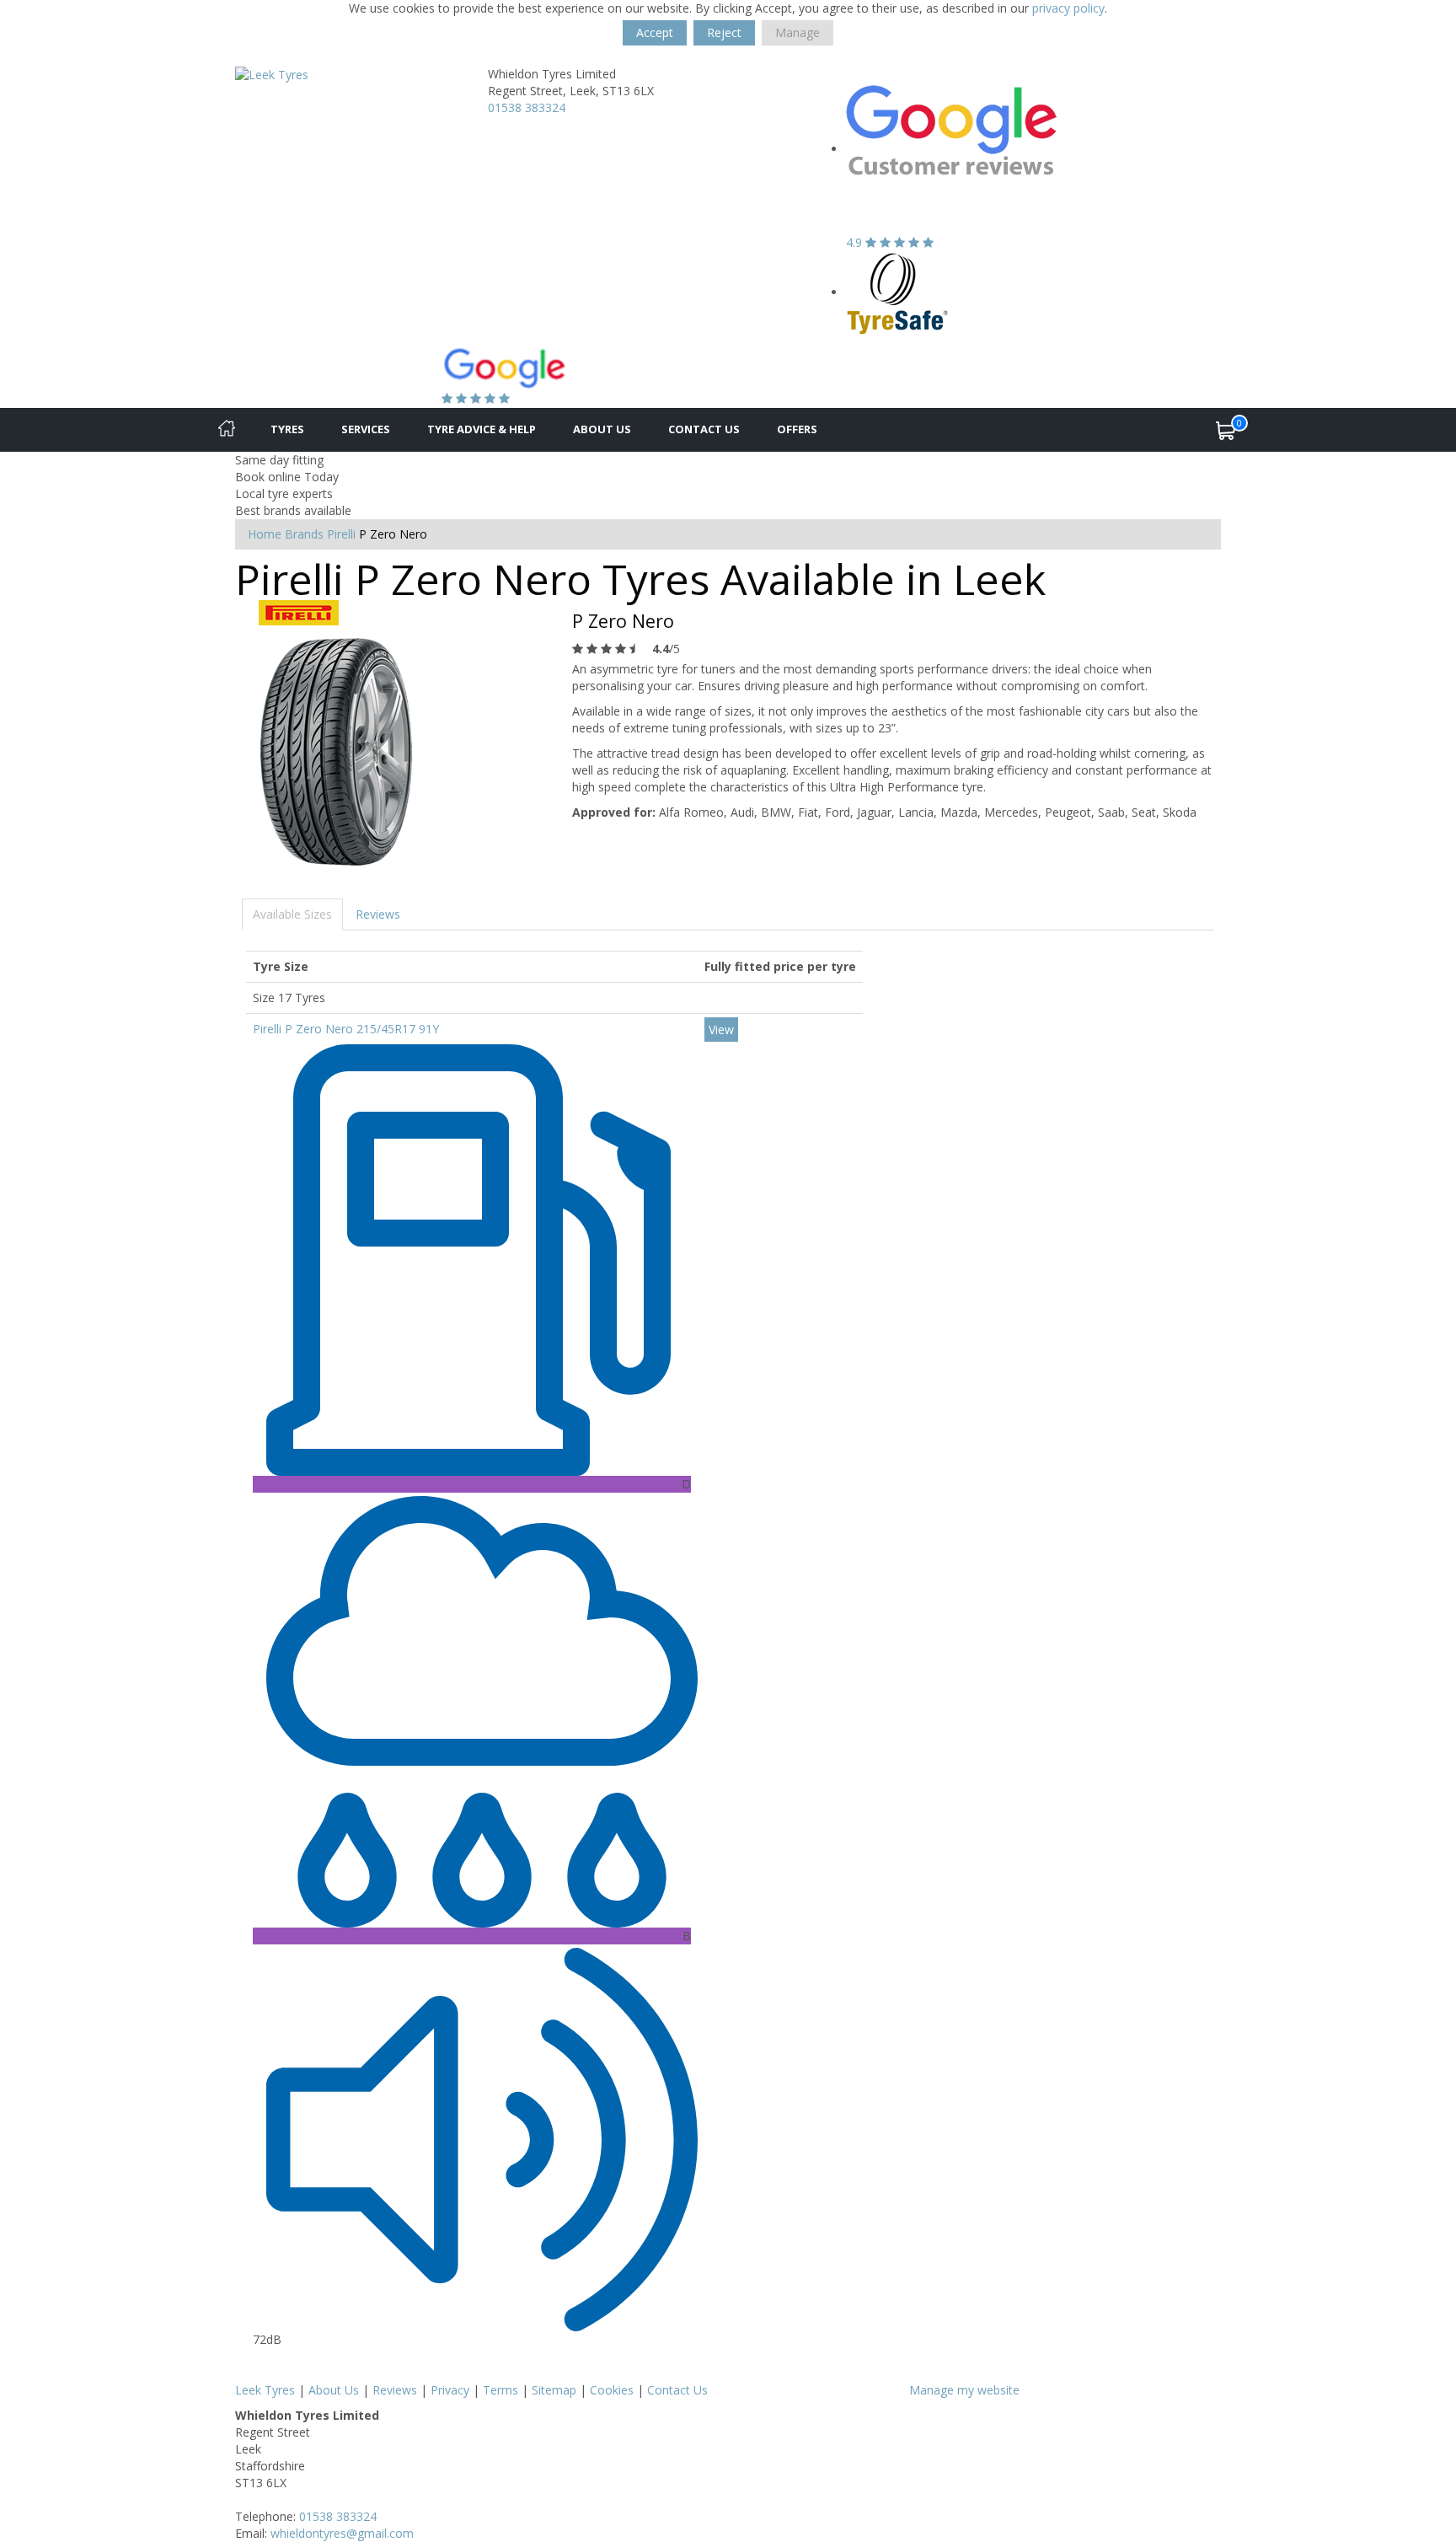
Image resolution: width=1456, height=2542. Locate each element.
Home (265, 534)
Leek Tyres (265, 2390)
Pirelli (341, 534)
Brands (304, 534)
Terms (500, 2390)
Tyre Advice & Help (482, 429)
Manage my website (964, 2390)
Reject (724, 32)
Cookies (612, 2390)
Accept (655, 32)
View (721, 1030)
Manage (798, 32)
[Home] (227, 430)
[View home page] (272, 74)
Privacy (450, 2390)
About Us (602, 429)
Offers (797, 429)
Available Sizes (292, 914)
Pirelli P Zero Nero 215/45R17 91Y (346, 1029)
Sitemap (554, 2390)
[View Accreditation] (898, 292)
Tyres (287, 429)
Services (366, 429)
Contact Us (704, 429)
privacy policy (1068, 8)
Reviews (378, 914)
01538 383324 (527, 107)
